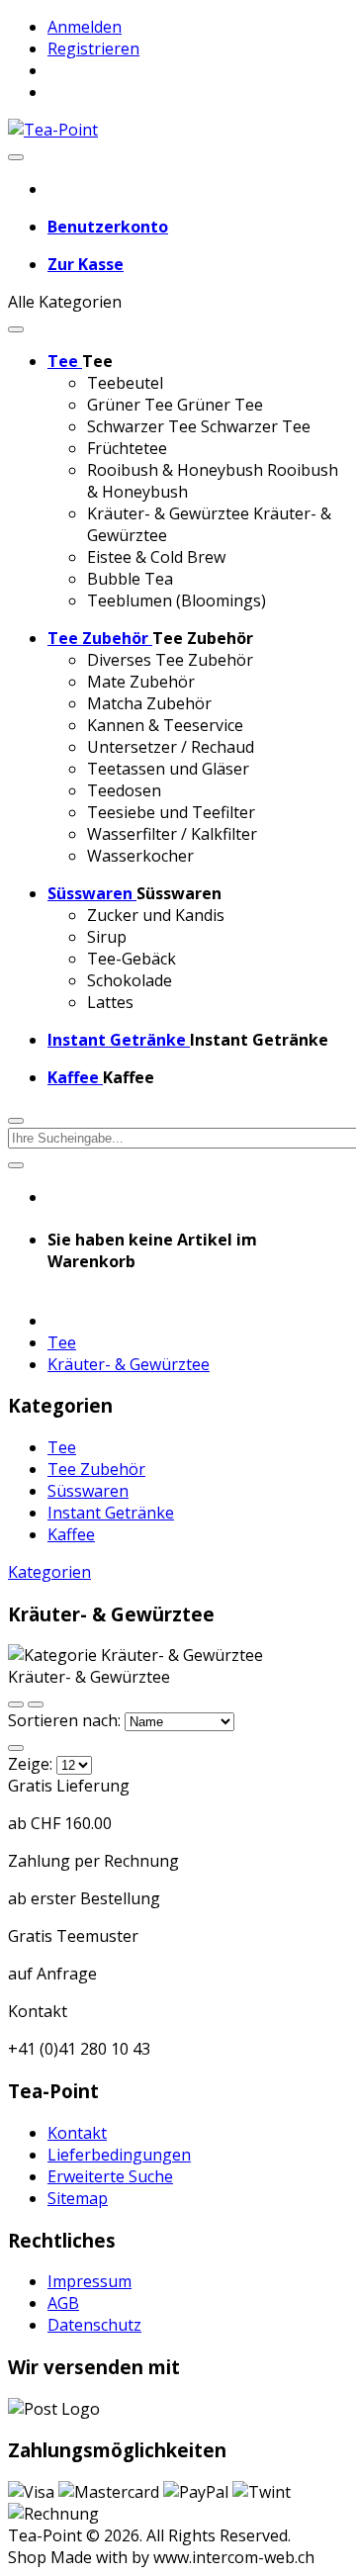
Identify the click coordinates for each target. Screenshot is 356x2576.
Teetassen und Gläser (168, 769)
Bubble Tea (130, 579)
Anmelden (85, 27)
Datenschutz (94, 2325)
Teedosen (124, 790)
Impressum (89, 2281)
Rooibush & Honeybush (175, 470)
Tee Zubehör (96, 1469)
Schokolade (130, 980)
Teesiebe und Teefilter (171, 812)
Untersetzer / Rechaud (171, 747)
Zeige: (30, 1764)
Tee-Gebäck (132, 959)
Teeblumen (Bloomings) (177, 600)
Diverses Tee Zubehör (170, 660)
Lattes (110, 1002)
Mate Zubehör (141, 682)
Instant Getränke (111, 1513)
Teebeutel (125, 383)
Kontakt (77, 2133)
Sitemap (78, 2198)
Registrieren (93, 48)
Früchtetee (127, 448)
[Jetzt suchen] (16, 1165)
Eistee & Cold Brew (156, 557)
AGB (63, 2303)
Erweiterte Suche (110, 2176)
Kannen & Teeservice (165, 725)
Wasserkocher (140, 856)
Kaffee (71, 1534)
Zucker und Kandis (156, 915)
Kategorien (49, 1572)
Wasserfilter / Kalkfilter (172, 834)
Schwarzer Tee (142, 426)
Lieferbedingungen (119, 2155)
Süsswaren (88, 1491)
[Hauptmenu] (16, 157)
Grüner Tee (130, 405)
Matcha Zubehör (149, 703)
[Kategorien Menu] (16, 329)
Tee (62, 1342)
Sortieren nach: (66, 1720)
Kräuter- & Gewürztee (168, 513)
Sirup (107, 937)
